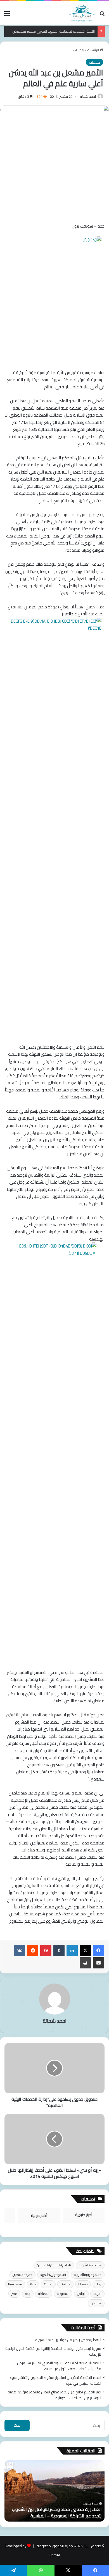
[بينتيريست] (46, 1951)
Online (65, 2284)
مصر (14, 2294)
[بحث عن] (102, 15)
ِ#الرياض (96, 2303)
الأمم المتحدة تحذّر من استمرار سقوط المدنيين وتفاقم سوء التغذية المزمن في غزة (55, 2380)
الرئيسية (93, 50)
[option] (54, 2491)
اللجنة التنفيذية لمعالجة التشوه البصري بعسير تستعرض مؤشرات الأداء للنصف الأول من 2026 (59, 2366)
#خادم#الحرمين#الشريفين (54, 2265)
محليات (79, 50)
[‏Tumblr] (59, 1951)
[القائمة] (7, 15)
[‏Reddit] (33, 1951)
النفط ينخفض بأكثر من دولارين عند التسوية (68, 2340)
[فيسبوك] (98, 1951)
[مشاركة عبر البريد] (98, 1963)
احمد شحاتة (88, 96)
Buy (99, 2284)
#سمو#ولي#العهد (53, 2275)
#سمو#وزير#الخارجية (88, 2275)
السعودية (63, 2294)
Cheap (83, 2284)
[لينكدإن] (72, 1951)
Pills (33, 2284)
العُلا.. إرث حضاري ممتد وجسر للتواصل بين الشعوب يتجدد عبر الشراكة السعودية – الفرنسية (57, 2512)
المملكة (44, 2294)
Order (48, 2284)
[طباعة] (85, 1963)
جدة (28, 2294)
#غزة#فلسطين (22, 2275)
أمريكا (97, 2294)
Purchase (15, 2284)
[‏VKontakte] (20, 1951)
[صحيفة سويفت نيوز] (82, 13)
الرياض (81, 2294)
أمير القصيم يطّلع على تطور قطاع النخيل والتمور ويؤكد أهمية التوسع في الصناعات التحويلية (54, 2395)
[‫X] (85, 1951)
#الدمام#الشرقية (90, 2265)
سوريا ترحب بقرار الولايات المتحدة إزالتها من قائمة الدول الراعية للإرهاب (53, 2351)
